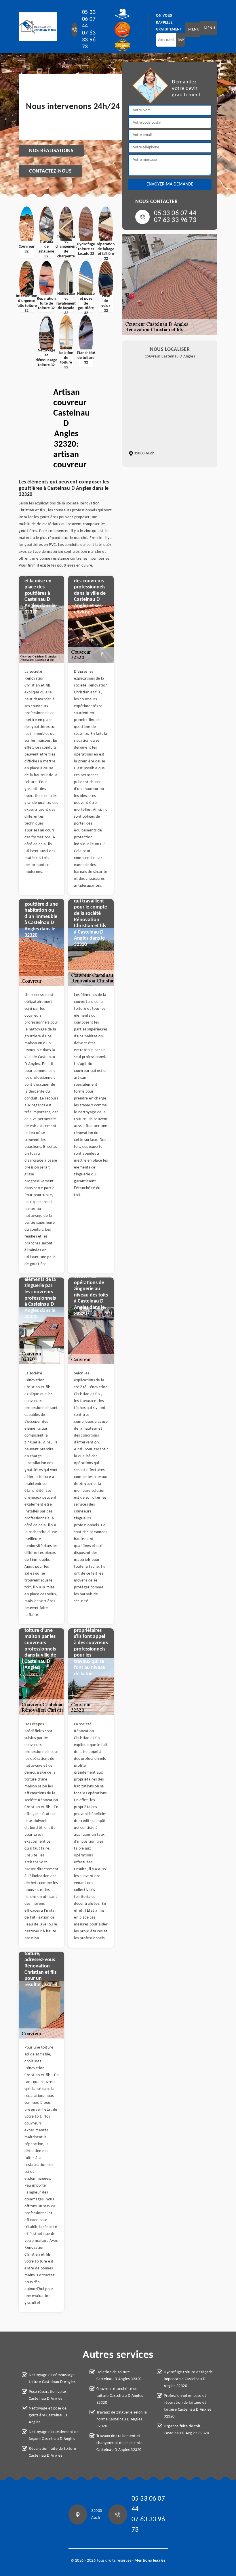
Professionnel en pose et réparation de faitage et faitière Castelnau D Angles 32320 (188, 2406)
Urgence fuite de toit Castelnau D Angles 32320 (186, 2430)
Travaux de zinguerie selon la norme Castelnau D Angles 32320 (122, 2419)
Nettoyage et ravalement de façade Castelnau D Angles (54, 2436)
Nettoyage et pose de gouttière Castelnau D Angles (48, 2415)
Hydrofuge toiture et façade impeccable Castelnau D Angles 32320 (188, 2379)
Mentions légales (150, 2561)
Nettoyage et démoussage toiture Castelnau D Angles (52, 2379)
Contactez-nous (50, 171)
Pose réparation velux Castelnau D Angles (48, 2395)
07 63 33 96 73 (89, 40)
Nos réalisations (51, 151)
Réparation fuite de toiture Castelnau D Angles (53, 2452)
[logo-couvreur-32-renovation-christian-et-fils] (38, 27)
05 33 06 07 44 (89, 19)
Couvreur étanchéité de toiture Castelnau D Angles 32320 (120, 2396)
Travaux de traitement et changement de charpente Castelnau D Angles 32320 (120, 2443)
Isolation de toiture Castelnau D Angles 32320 (119, 2376)
